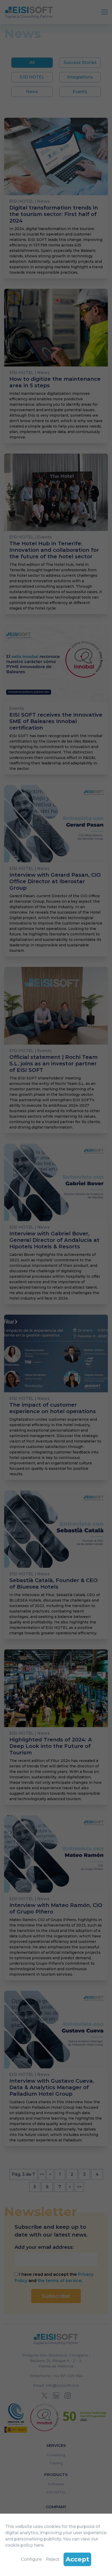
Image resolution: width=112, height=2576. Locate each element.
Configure (31, 2559)
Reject (53, 2559)
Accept (77, 2559)
